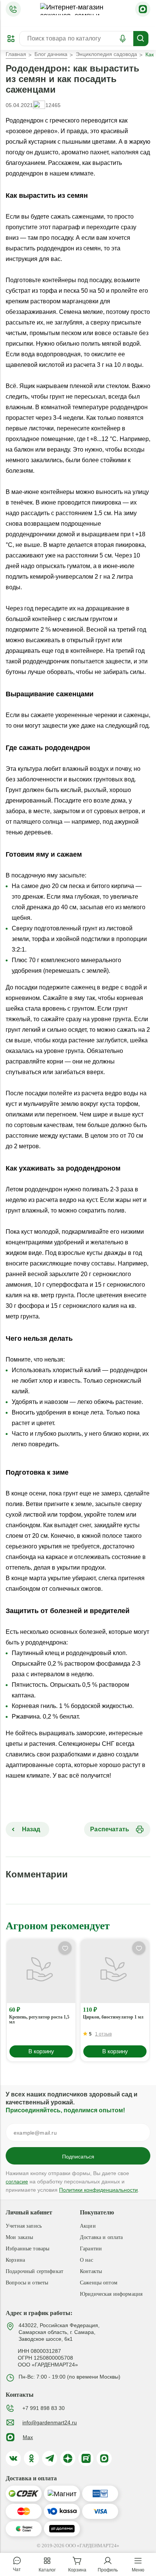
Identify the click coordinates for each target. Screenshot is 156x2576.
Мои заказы (19, 2237)
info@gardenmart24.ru (50, 2422)
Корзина (15, 2260)
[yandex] (68, 2458)
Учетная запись (24, 2226)
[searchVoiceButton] (123, 39)
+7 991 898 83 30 (44, 2408)
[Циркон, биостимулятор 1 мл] (115, 1971)
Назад (30, 1829)
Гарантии (91, 2249)
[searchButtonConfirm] (141, 39)
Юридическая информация (111, 2294)
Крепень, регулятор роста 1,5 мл (39, 2020)
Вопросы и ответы (27, 2283)
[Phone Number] (13, 9)
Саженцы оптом (99, 2283)
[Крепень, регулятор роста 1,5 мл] (41, 1971)
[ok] (31, 2458)
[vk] (13, 2458)
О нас (87, 2260)
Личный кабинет (29, 2212)
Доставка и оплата (101, 2237)
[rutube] (86, 2458)
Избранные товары (27, 2249)
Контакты (91, 2271)
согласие (17, 2182)
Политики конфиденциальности (98, 2190)
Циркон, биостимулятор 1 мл (113, 2017)
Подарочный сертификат (34, 2271)
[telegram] (50, 2458)
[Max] (143, 9)
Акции (88, 2226)
